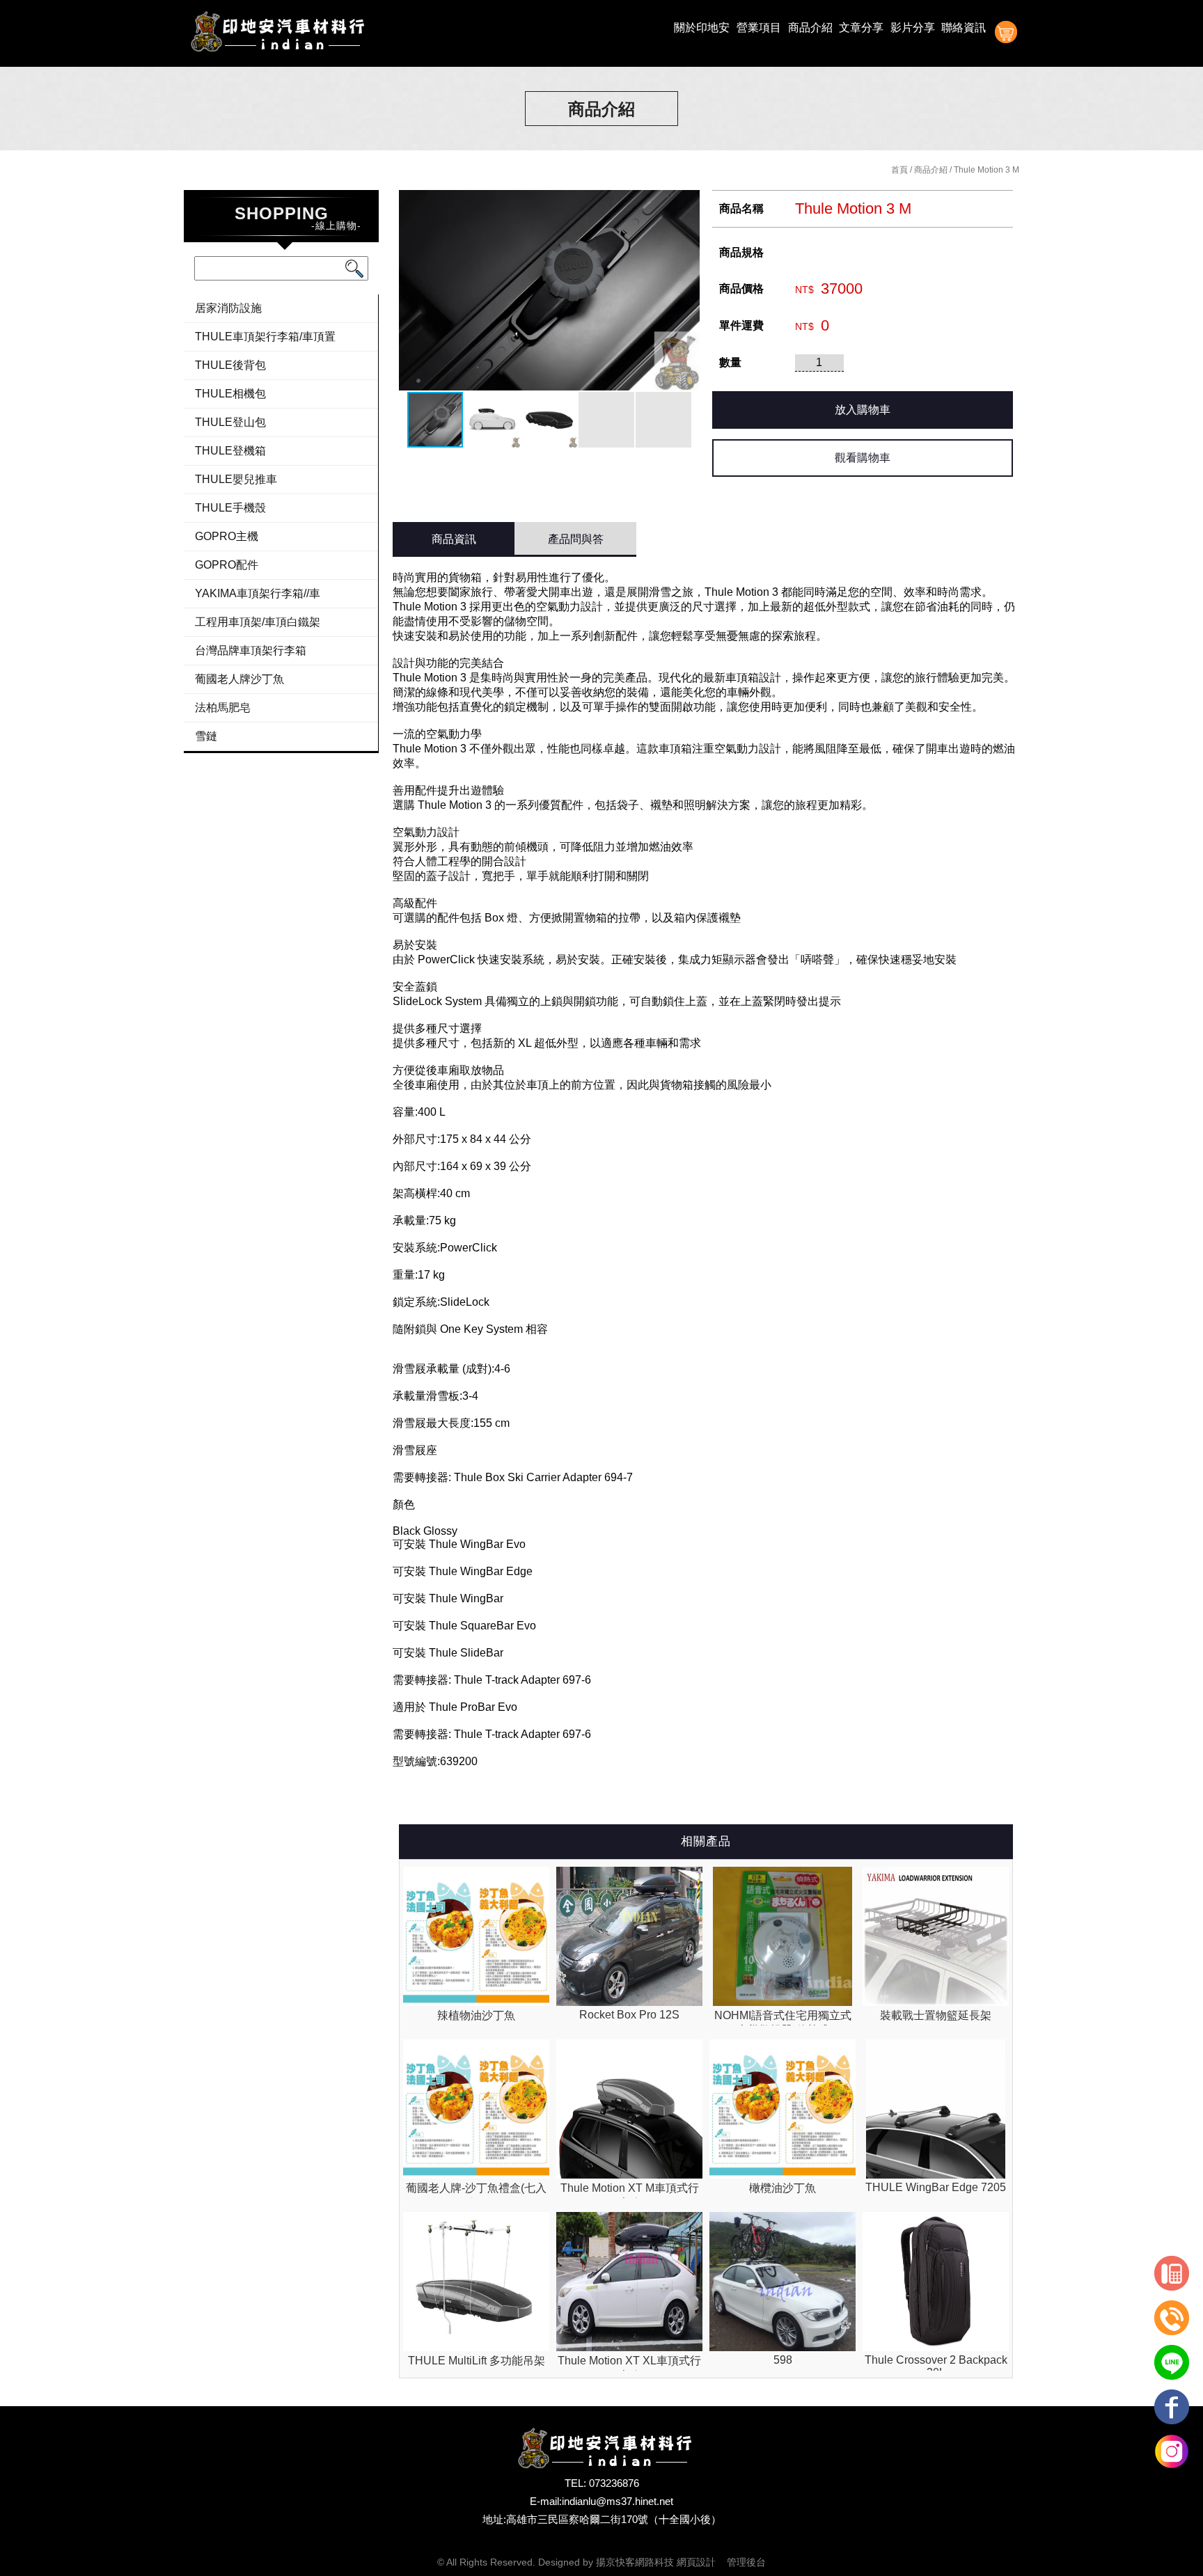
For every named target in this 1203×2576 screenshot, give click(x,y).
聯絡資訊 (964, 27)
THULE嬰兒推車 (236, 479)
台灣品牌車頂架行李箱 (251, 650)
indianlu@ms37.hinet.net (618, 2501)
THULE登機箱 (230, 451)
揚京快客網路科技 (635, 2562)
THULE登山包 (230, 422)
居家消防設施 (228, 308)
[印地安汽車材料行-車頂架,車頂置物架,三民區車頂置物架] (274, 33)
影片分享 (913, 27)
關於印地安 (702, 27)
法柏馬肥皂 (223, 708)
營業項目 (759, 27)
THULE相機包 (230, 394)
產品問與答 (576, 539)
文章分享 (861, 27)
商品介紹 (810, 27)
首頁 (899, 170)
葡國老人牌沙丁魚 (239, 679)
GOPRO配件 (227, 565)
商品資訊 (454, 539)
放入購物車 (863, 410)
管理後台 (746, 2562)
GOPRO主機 (227, 536)
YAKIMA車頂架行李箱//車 (258, 593)
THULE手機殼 (230, 508)
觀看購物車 (863, 458)
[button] (687, 290)
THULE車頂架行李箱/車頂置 (265, 337)
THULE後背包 (230, 365)
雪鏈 (206, 736)
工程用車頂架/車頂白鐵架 (258, 622)
